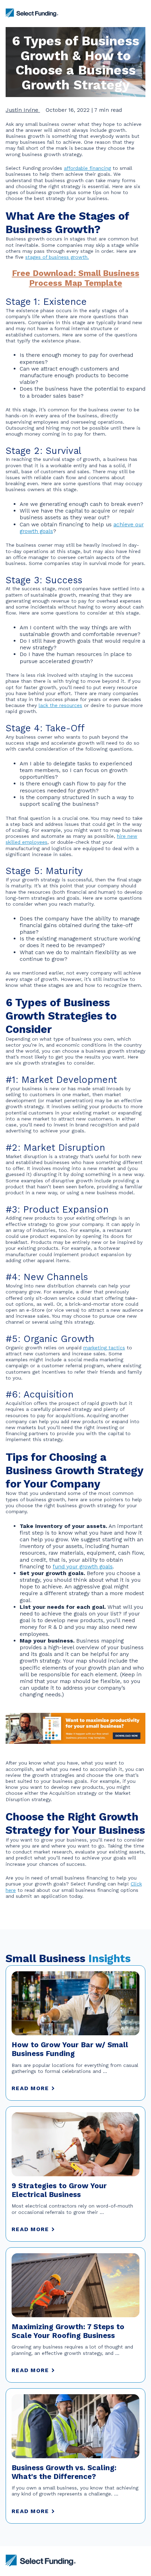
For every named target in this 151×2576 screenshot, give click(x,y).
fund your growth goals (83, 1566)
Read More (30, 2088)
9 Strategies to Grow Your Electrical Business (59, 2190)
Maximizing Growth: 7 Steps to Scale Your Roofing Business (68, 2331)
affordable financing (87, 168)
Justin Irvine (23, 110)
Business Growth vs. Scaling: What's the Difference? (64, 2472)
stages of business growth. (57, 257)
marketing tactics (104, 1348)
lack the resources (60, 705)
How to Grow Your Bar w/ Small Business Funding (70, 2049)
